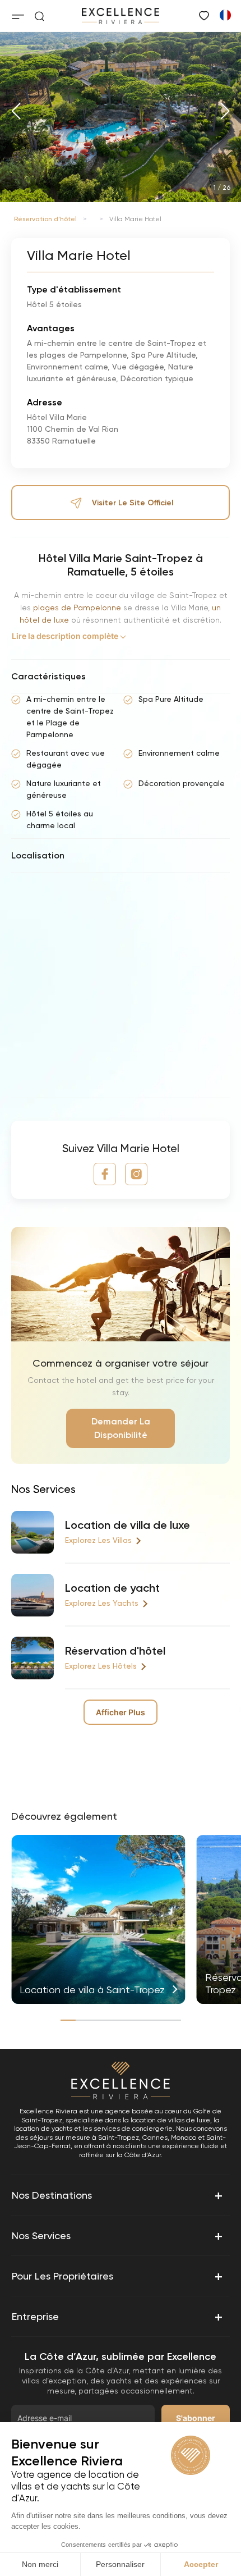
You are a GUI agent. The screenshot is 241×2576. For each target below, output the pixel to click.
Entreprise (117, 2317)
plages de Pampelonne (76, 608)
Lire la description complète (65, 636)
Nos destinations (117, 2195)
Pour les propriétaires (117, 2276)
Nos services (117, 2236)
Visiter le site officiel (133, 503)
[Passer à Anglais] (225, 15)
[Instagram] (136, 1174)
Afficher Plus (121, 1712)
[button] (16, 111)
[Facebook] (105, 1174)
